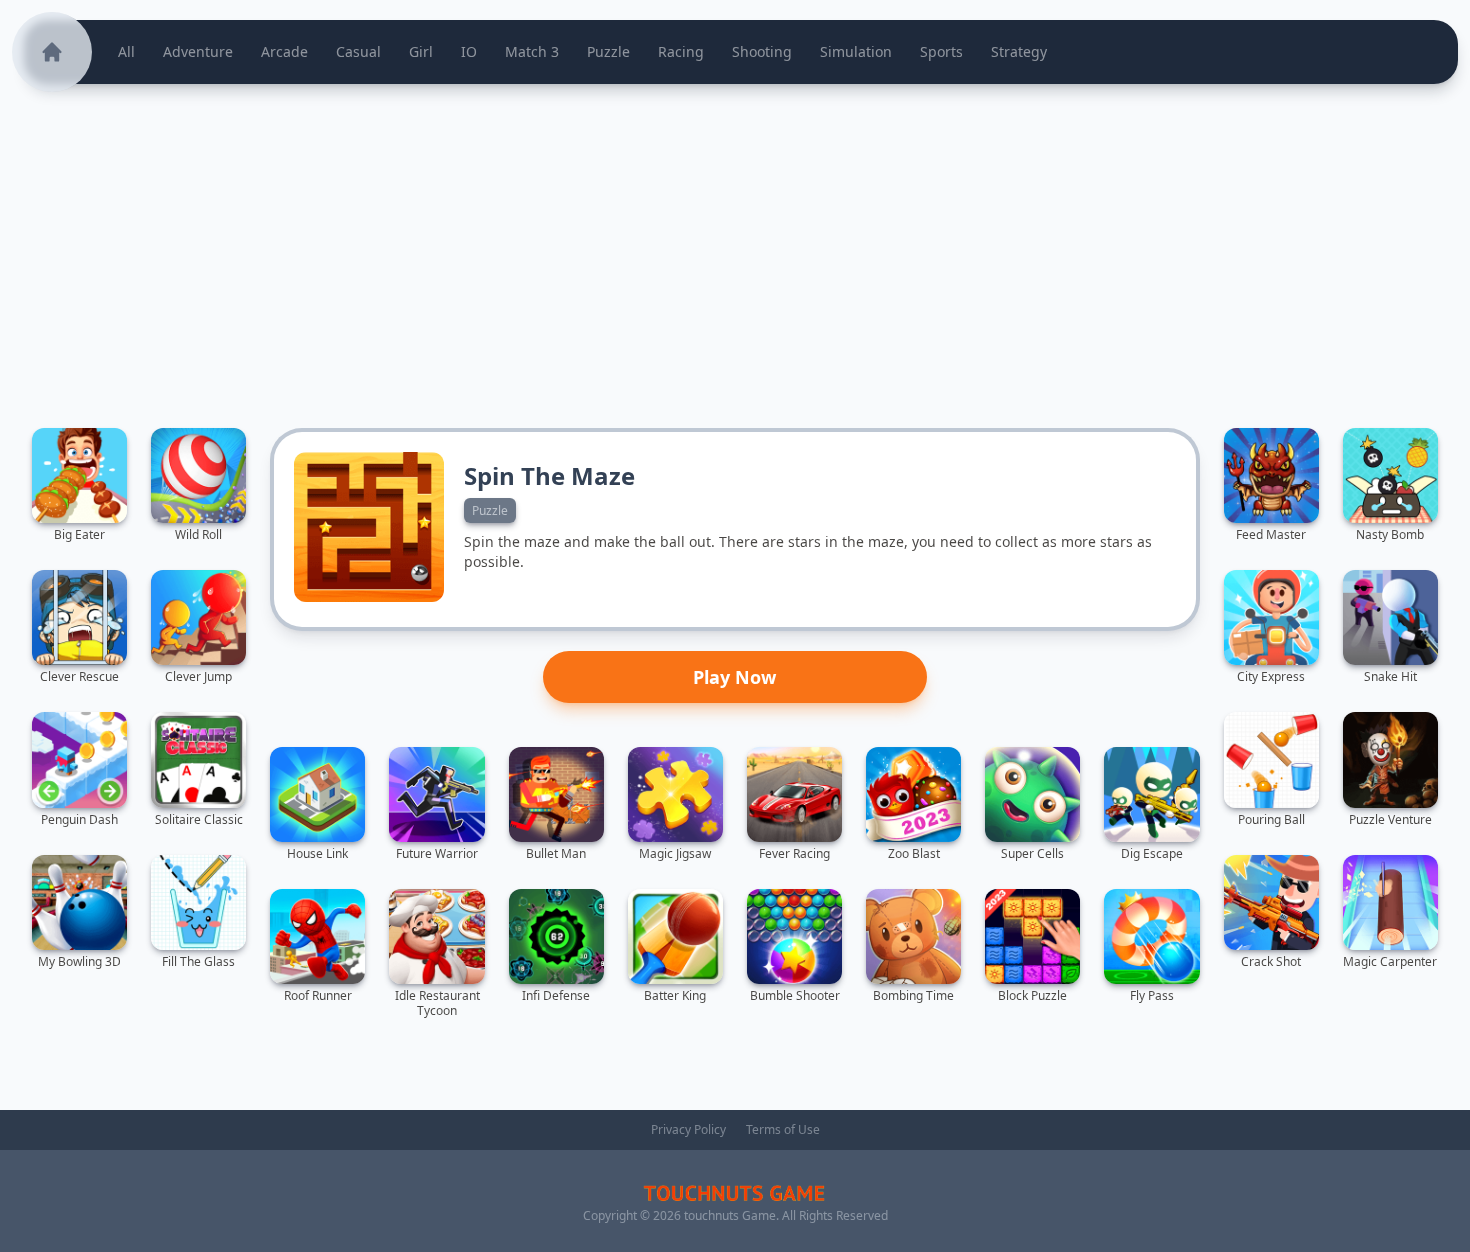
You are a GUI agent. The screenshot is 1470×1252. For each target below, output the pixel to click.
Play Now (734, 677)
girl (421, 51)
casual (358, 51)
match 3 (532, 51)
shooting (762, 51)
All (126, 51)
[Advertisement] (735, 246)
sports (941, 51)
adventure (198, 51)
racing (681, 51)
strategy (1019, 51)
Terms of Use (783, 1129)
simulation (856, 51)
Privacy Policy (688, 1129)
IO (469, 51)
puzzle (608, 51)
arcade (284, 51)
